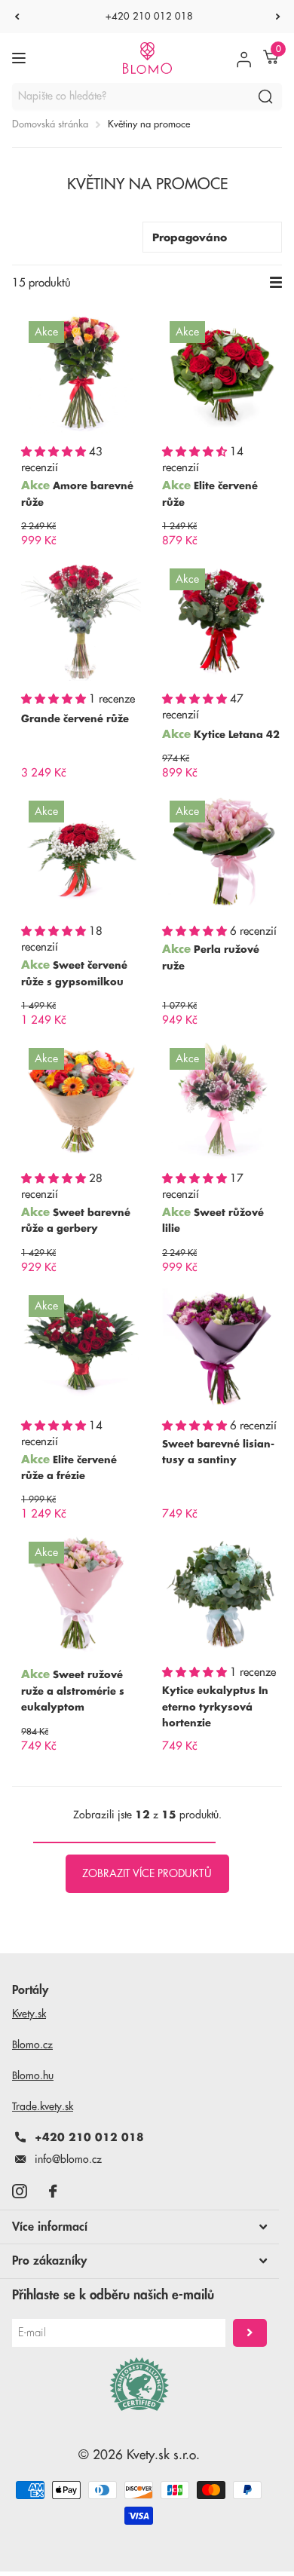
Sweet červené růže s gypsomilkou (74, 973)
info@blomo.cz (68, 2159)
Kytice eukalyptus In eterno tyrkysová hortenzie (215, 1707)
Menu (21, 58)
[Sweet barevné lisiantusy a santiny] (222, 1348)
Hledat (265, 96)
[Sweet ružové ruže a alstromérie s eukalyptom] (81, 1594)
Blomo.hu (33, 2075)
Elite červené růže (210, 494)
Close (139, 2227)
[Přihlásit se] (244, 58)
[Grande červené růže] (81, 621)
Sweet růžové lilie (213, 1221)
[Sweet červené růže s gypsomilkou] (81, 853)
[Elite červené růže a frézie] (81, 1348)
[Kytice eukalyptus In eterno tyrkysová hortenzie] (222, 1594)
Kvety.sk (29, 2014)
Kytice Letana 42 (237, 735)
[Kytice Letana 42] (222, 621)
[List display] (276, 283)
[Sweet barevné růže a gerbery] (81, 1100)
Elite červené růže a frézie (69, 1468)
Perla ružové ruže (211, 957)
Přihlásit (250, 2333)
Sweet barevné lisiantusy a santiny (218, 1452)
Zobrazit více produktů (147, 1873)
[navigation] (17, 17)
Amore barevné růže (77, 494)
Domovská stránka (50, 124)
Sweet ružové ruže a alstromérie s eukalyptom (73, 1691)
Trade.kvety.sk (43, 2106)
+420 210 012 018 (149, 16)
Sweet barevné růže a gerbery (76, 1221)
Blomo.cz (32, 2045)
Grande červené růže (75, 719)
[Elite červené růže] (222, 374)
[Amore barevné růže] (81, 374)
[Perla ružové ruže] (222, 853)
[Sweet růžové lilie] (222, 1100)
